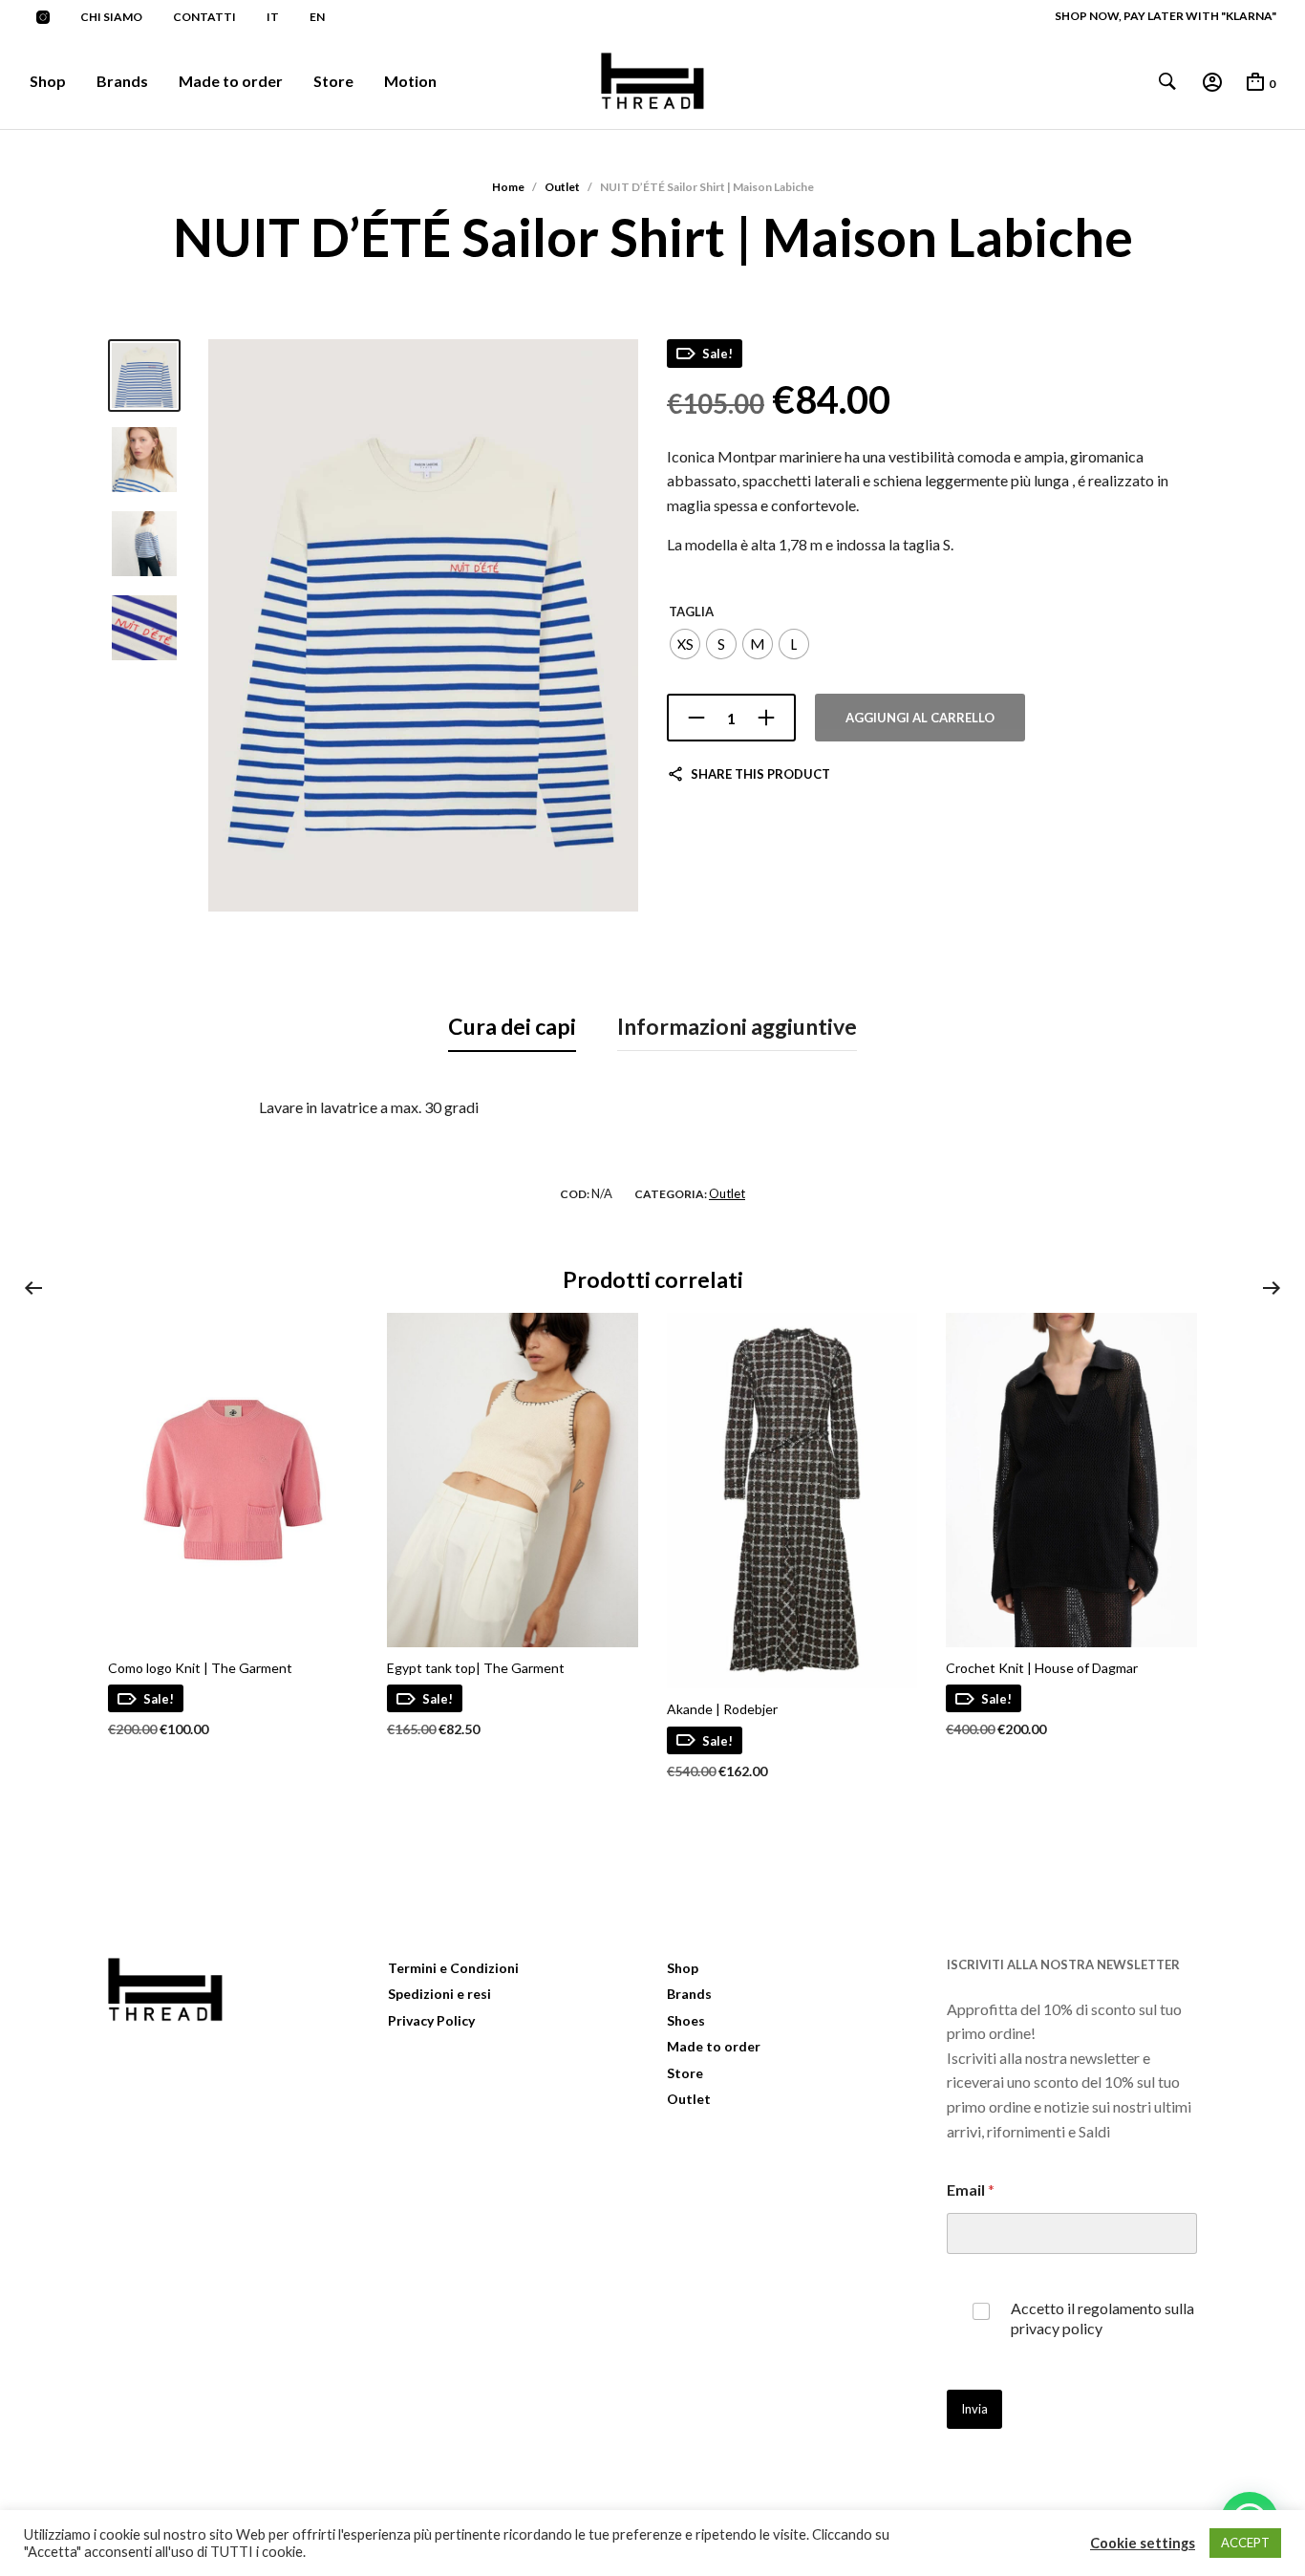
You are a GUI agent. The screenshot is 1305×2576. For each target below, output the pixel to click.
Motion (410, 81)
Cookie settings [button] (1143, 2543)
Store (333, 81)
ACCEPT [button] (1245, 2543)
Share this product (760, 774)
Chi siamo (111, 17)
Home (508, 187)
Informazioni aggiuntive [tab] (737, 1026)
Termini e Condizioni (453, 1968)
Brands (122, 81)
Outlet (562, 187)
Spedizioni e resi (439, 1994)
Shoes (686, 2020)
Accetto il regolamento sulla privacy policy (1102, 2318)
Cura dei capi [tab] (512, 1026)
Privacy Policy (431, 2020)
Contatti (204, 17)
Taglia (691, 612)
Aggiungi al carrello (920, 718)
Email (971, 2190)
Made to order (231, 81)
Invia (974, 2409)
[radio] (685, 644)
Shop (48, 81)
